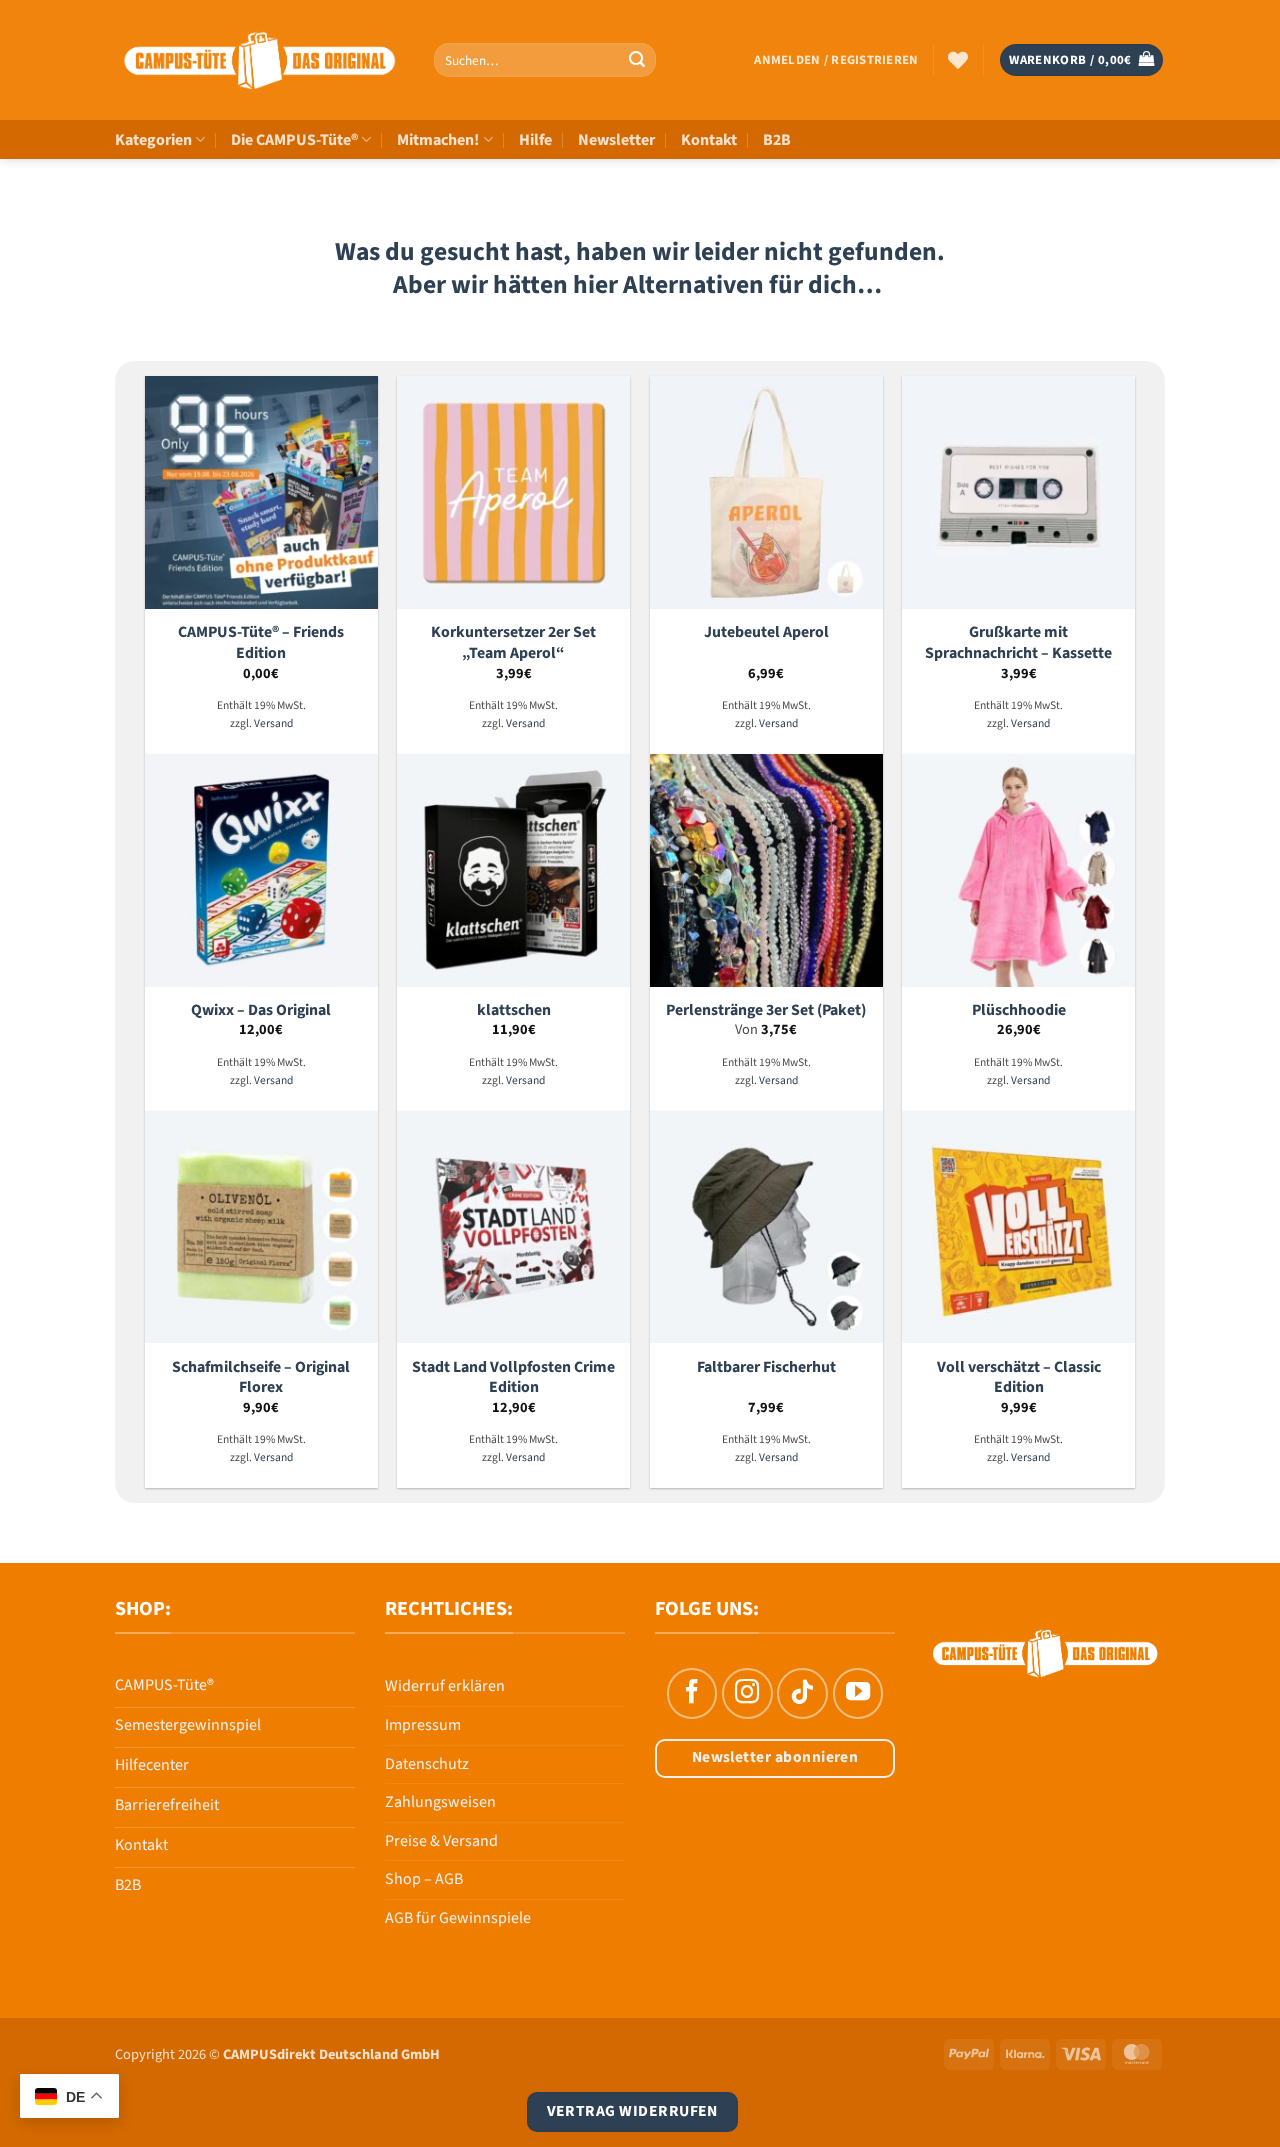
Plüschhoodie (1019, 1010)
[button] (836, 60)
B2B (777, 140)
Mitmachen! (438, 140)
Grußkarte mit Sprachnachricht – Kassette (1018, 642)
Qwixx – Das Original (261, 1010)
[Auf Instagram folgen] (747, 1693)
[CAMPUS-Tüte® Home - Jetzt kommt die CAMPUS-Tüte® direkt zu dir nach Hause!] (259, 60)
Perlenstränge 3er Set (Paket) (766, 1010)
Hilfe (535, 140)
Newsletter (616, 140)
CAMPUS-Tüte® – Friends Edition (261, 642)
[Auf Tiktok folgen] (802, 1693)
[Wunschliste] (958, 60)
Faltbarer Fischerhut (766, 1367)
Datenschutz (427, 1764)
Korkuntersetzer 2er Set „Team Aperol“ (513, 642)
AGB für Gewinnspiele (458, 1918)
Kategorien (153, 140)
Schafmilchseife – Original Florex (261, 1377)
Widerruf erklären (445, 1686)
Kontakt (709, 140)
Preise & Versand (441, 1841)
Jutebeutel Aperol (766, 632)
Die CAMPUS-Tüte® (294, 140)
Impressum (423, 1725)
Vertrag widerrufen (632, 2111)
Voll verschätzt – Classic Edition (1019, 1377)
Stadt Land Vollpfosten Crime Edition (513, 1377)
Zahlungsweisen (440, 1802)
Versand (273, 724)
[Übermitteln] (637, 60)
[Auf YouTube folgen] (858, 1693)
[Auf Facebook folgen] (692, 1693)
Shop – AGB (424, 1879)
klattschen (514, 1010)
